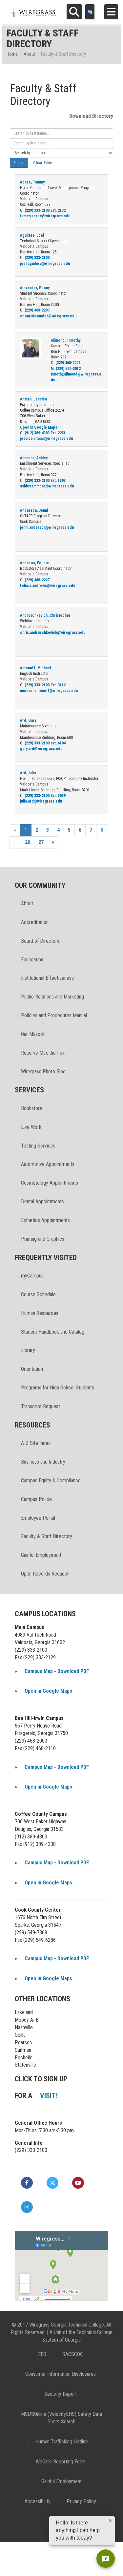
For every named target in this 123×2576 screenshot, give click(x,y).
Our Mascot (33, 1034)
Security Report (61, 2394)
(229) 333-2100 (37, 258)
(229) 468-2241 (68, 363)
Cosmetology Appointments (50, 1183)
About (29, 54)
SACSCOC (73, 2354)
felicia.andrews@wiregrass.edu (48, 586)
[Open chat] (106, 2559)
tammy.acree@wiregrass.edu (45, 216)
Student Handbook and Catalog (53, 1332)
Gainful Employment (41, 1555)
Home (12, 54)
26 (28, 842)
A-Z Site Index (36, 1443)
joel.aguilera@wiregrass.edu (45, 264)
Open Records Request (45, 1574)
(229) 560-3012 (68, 369)
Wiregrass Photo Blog (43, 1072)
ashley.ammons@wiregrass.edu (47, 486)
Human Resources (40, 1313)
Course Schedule (38, 1294)
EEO (42, 2354)
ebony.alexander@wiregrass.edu (48, 316)
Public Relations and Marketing (52, 997)
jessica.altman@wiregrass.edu (46, 439)
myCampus (32, 1276)
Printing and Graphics (43, 1239)
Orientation (32, 1369)
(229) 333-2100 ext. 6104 (45, 743)
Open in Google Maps (39, 427)
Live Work (31, 1127)
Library (28, 1350)
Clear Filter (43, 163)
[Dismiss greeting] (110, 2521)
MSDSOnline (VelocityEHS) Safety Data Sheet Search (61, 2418)
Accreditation (35, 922)
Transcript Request (41, 1406)
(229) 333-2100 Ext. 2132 (45, 210)
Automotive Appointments (48, 1164)
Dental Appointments (42, 1202)
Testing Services (38, 1146)
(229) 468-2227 (37, 580)
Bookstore (32, 1108)
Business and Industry (43, 1462)
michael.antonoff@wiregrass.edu (49, 691)
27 (41, 842)
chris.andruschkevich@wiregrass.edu (53, 633)
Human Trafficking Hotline (62, 2442)
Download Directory (91, 116)
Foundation (32, 960)
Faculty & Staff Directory (47, 1536)
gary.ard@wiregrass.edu (41, 749)
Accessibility (38, 2501)
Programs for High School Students (58, 1388)
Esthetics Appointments (45, 1220)
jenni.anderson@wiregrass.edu (47, 527)
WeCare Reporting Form (61, 2462)
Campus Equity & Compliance (51, 1481)
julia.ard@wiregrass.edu (41, 801)
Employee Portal (38, 1518)
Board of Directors (40, 941)
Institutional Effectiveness (47, 978)
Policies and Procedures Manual (54, 1015)
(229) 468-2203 (37, 310)
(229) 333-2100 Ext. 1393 (45, 481)
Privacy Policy (81, 2501)
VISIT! (49, 2096)
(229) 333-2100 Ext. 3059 (45, 796)
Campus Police (36, 1499)
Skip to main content (24, 5)
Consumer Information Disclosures (61, 2374)
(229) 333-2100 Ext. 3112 (45, 685)
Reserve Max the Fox (43, 1053)
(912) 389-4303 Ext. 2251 (45, 433)
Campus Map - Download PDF (57, 1671)
